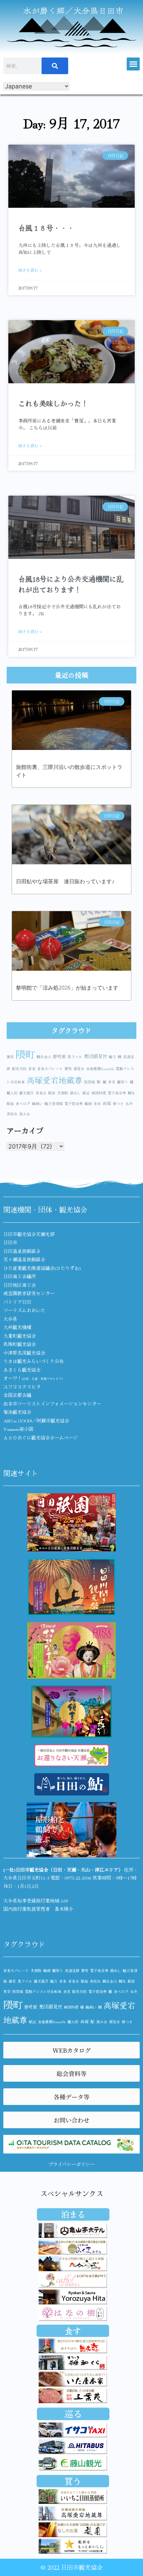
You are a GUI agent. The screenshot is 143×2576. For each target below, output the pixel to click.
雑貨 (10, 1057)
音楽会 (41, 1093)
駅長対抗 (19, 1069)
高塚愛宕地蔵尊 (55, 1080)
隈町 (25, 1054)
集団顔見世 (95, 1056)
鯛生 (131, 1093)
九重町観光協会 (20, 1336)
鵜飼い (37, 1104)
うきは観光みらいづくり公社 (34, 1361)
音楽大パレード (50, 1069)
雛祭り (123, 1082)
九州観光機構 (17, 1327)
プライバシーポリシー (71, 2164)
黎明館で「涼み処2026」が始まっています (67, 988)
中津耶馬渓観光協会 (24, 1353)
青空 (112, 1082)
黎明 (68, 1069)
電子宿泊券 (74, 1104)
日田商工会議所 (20, 1276)
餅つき (118, 1104)
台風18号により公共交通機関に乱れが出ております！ (71, 584)
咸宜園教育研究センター (29, 1293)
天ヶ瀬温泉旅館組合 (24, 1259)
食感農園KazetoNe (100, 1069)
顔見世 (79, 1069)
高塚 (107, 1103)
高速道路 (72, 1970)
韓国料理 (99, 1093)
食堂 (97, 1104)
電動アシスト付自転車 (43, 1991)
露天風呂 (27, 1093)
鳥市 (129, 1104)
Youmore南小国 (18, 1429)
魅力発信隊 (54, 1104)
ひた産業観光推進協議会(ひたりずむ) (42, 1268)
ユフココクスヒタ (22, 1387)
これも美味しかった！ (53, 403)
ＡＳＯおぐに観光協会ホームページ (41, 1437)
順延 (10, 1104)
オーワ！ (33, 1378)
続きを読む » (30, 270)
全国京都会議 (17, 1395)
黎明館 (59, 1056)
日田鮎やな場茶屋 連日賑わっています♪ (65, 881)
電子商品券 (117, 1093)
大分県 (10, 1319)
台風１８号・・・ (46, 228)
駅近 (86, 1093)
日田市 (10, 1242)
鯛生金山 (44, 1057)
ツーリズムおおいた (24, 1310)
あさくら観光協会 (22, 1370)
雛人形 (12, 1093)
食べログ (23, 1104)
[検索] (55, 66)
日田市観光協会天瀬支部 (29, 1234)
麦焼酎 (63, 1093)
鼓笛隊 (90, 1082)
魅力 (112, 1057)
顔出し (75, 1093)
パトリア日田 (17, 1302)
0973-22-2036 (78, 1878)
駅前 (52, 1093)
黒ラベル (75, 1057)
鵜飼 (88, 1104)
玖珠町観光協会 (20, 1344)
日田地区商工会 (20, 1285)
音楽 (32, 1069)
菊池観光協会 (17, 1412)
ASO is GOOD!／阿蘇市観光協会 (36, 1420)
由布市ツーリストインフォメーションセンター (52, 1404)
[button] (133, 64)
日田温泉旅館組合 (22, 1251)
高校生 (12, 1114)
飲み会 (25, 1114)
